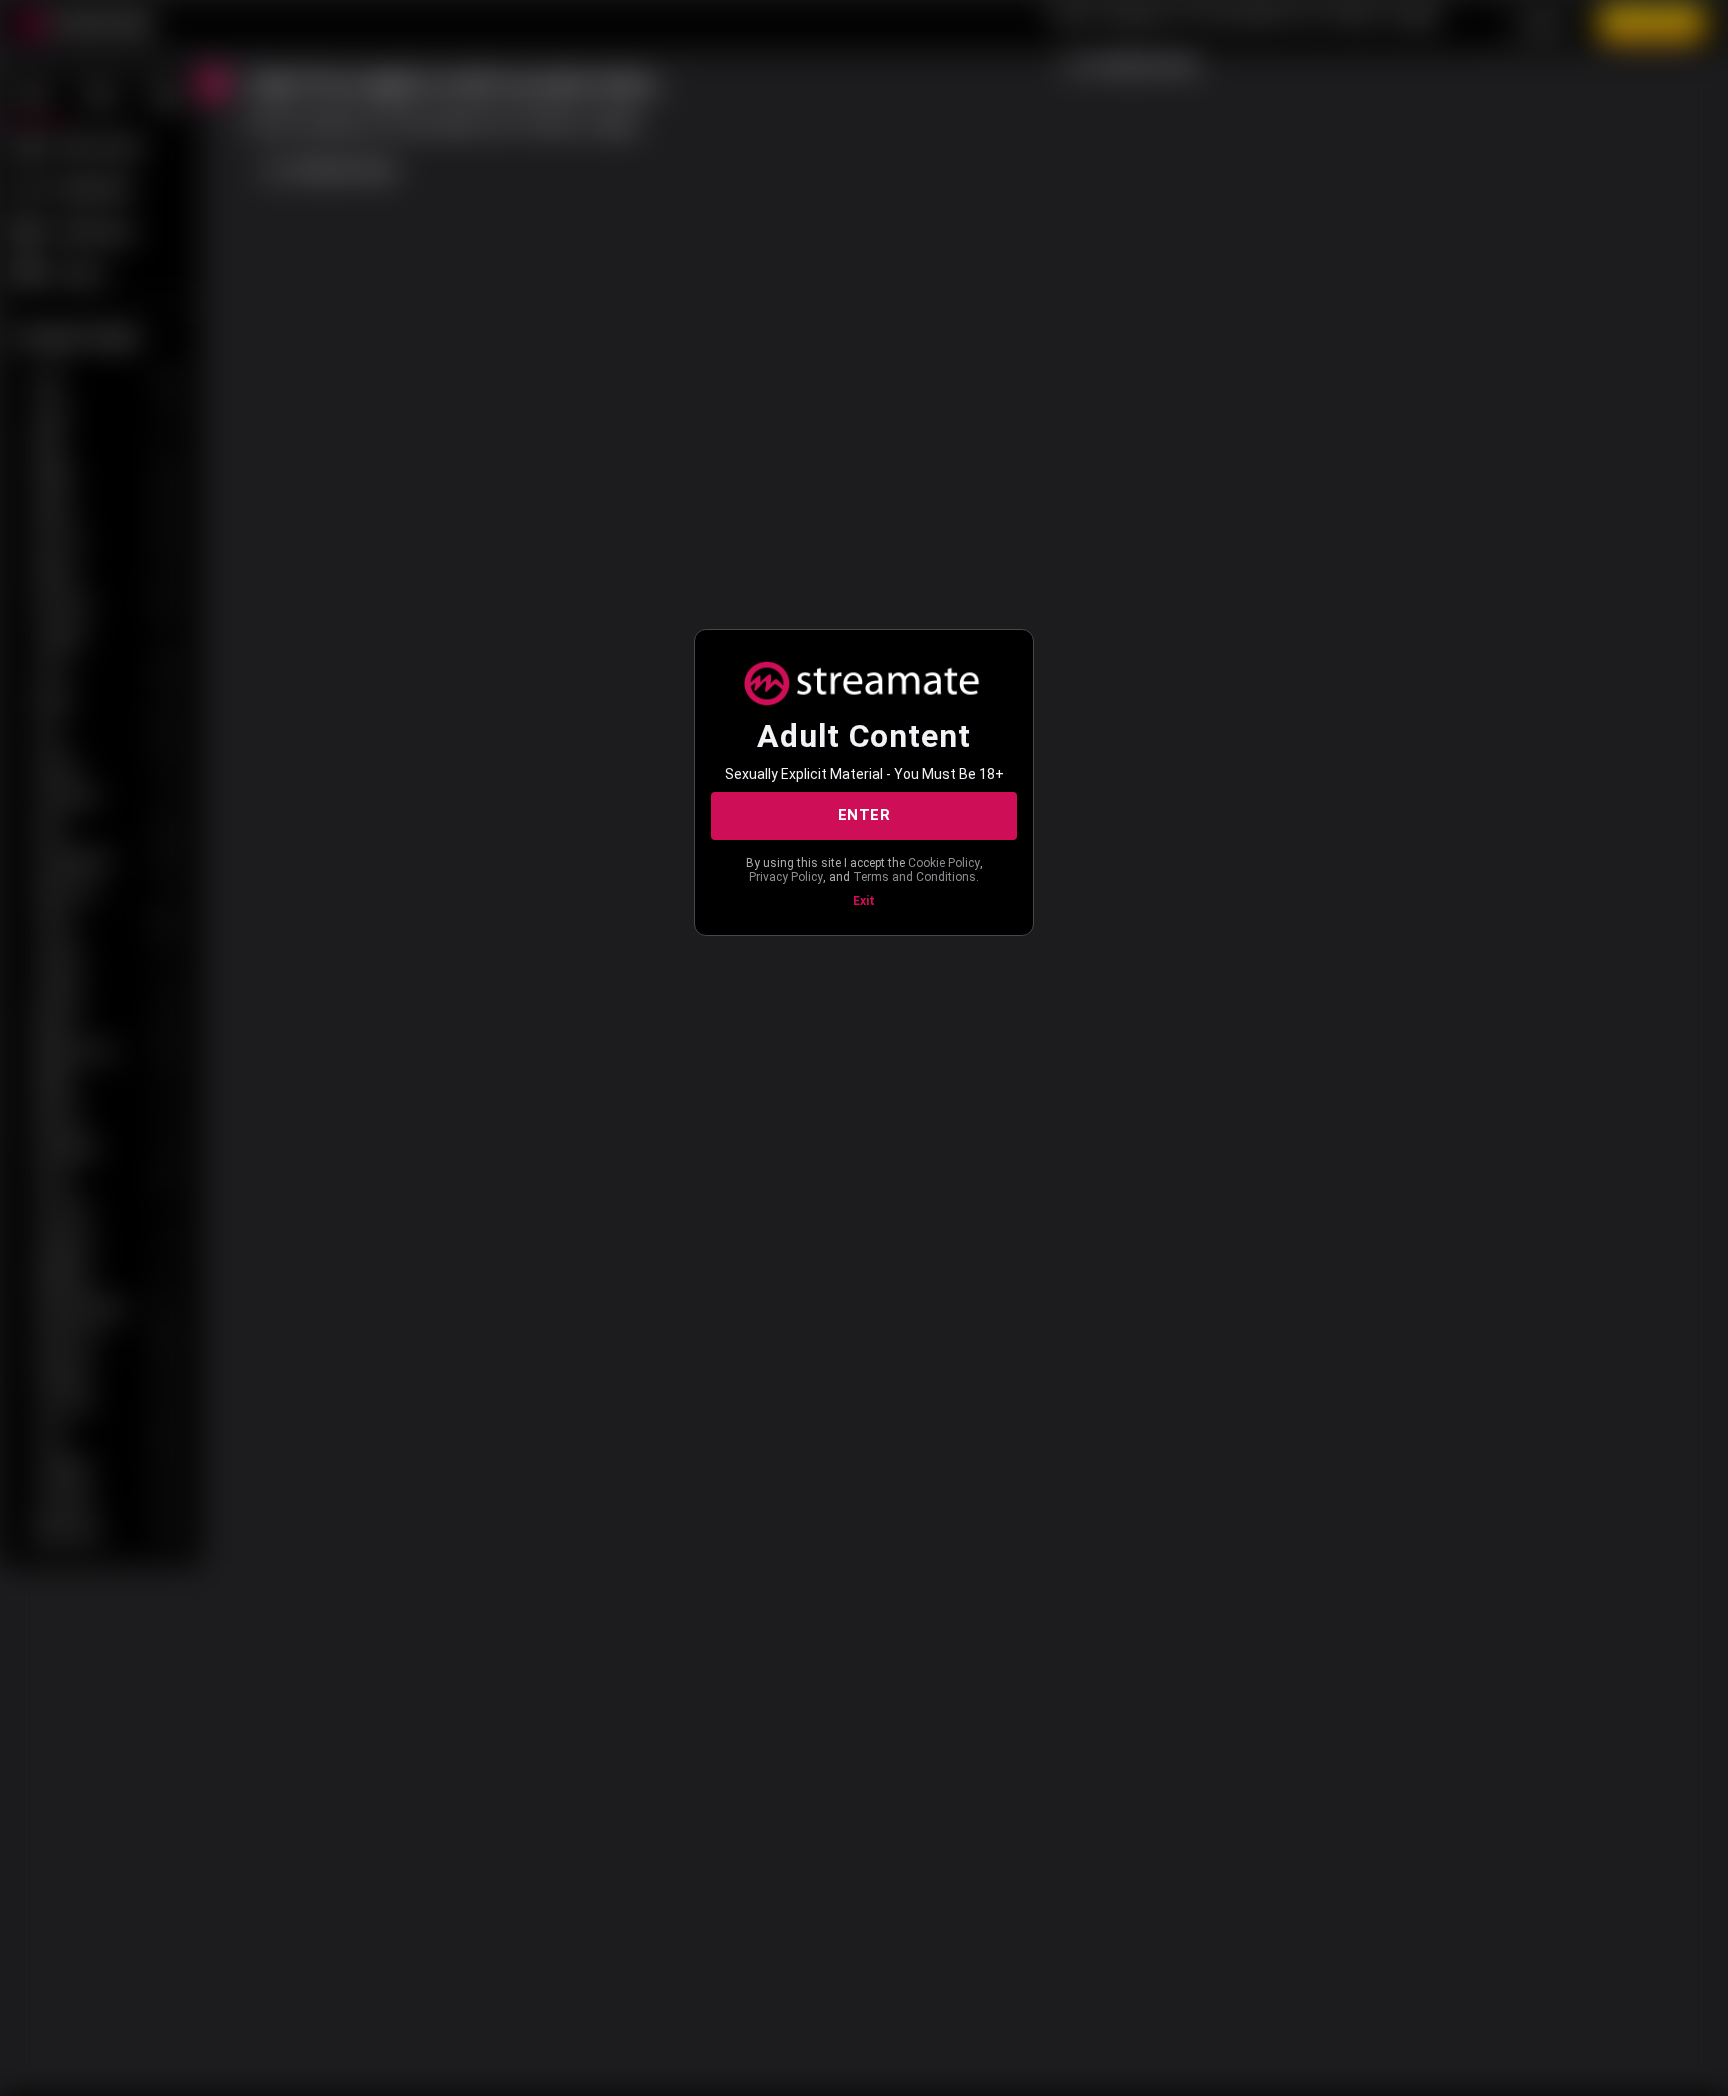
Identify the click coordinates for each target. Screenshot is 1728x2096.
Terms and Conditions (914, 877)
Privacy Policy (786, 877)
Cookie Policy (944, 863)
